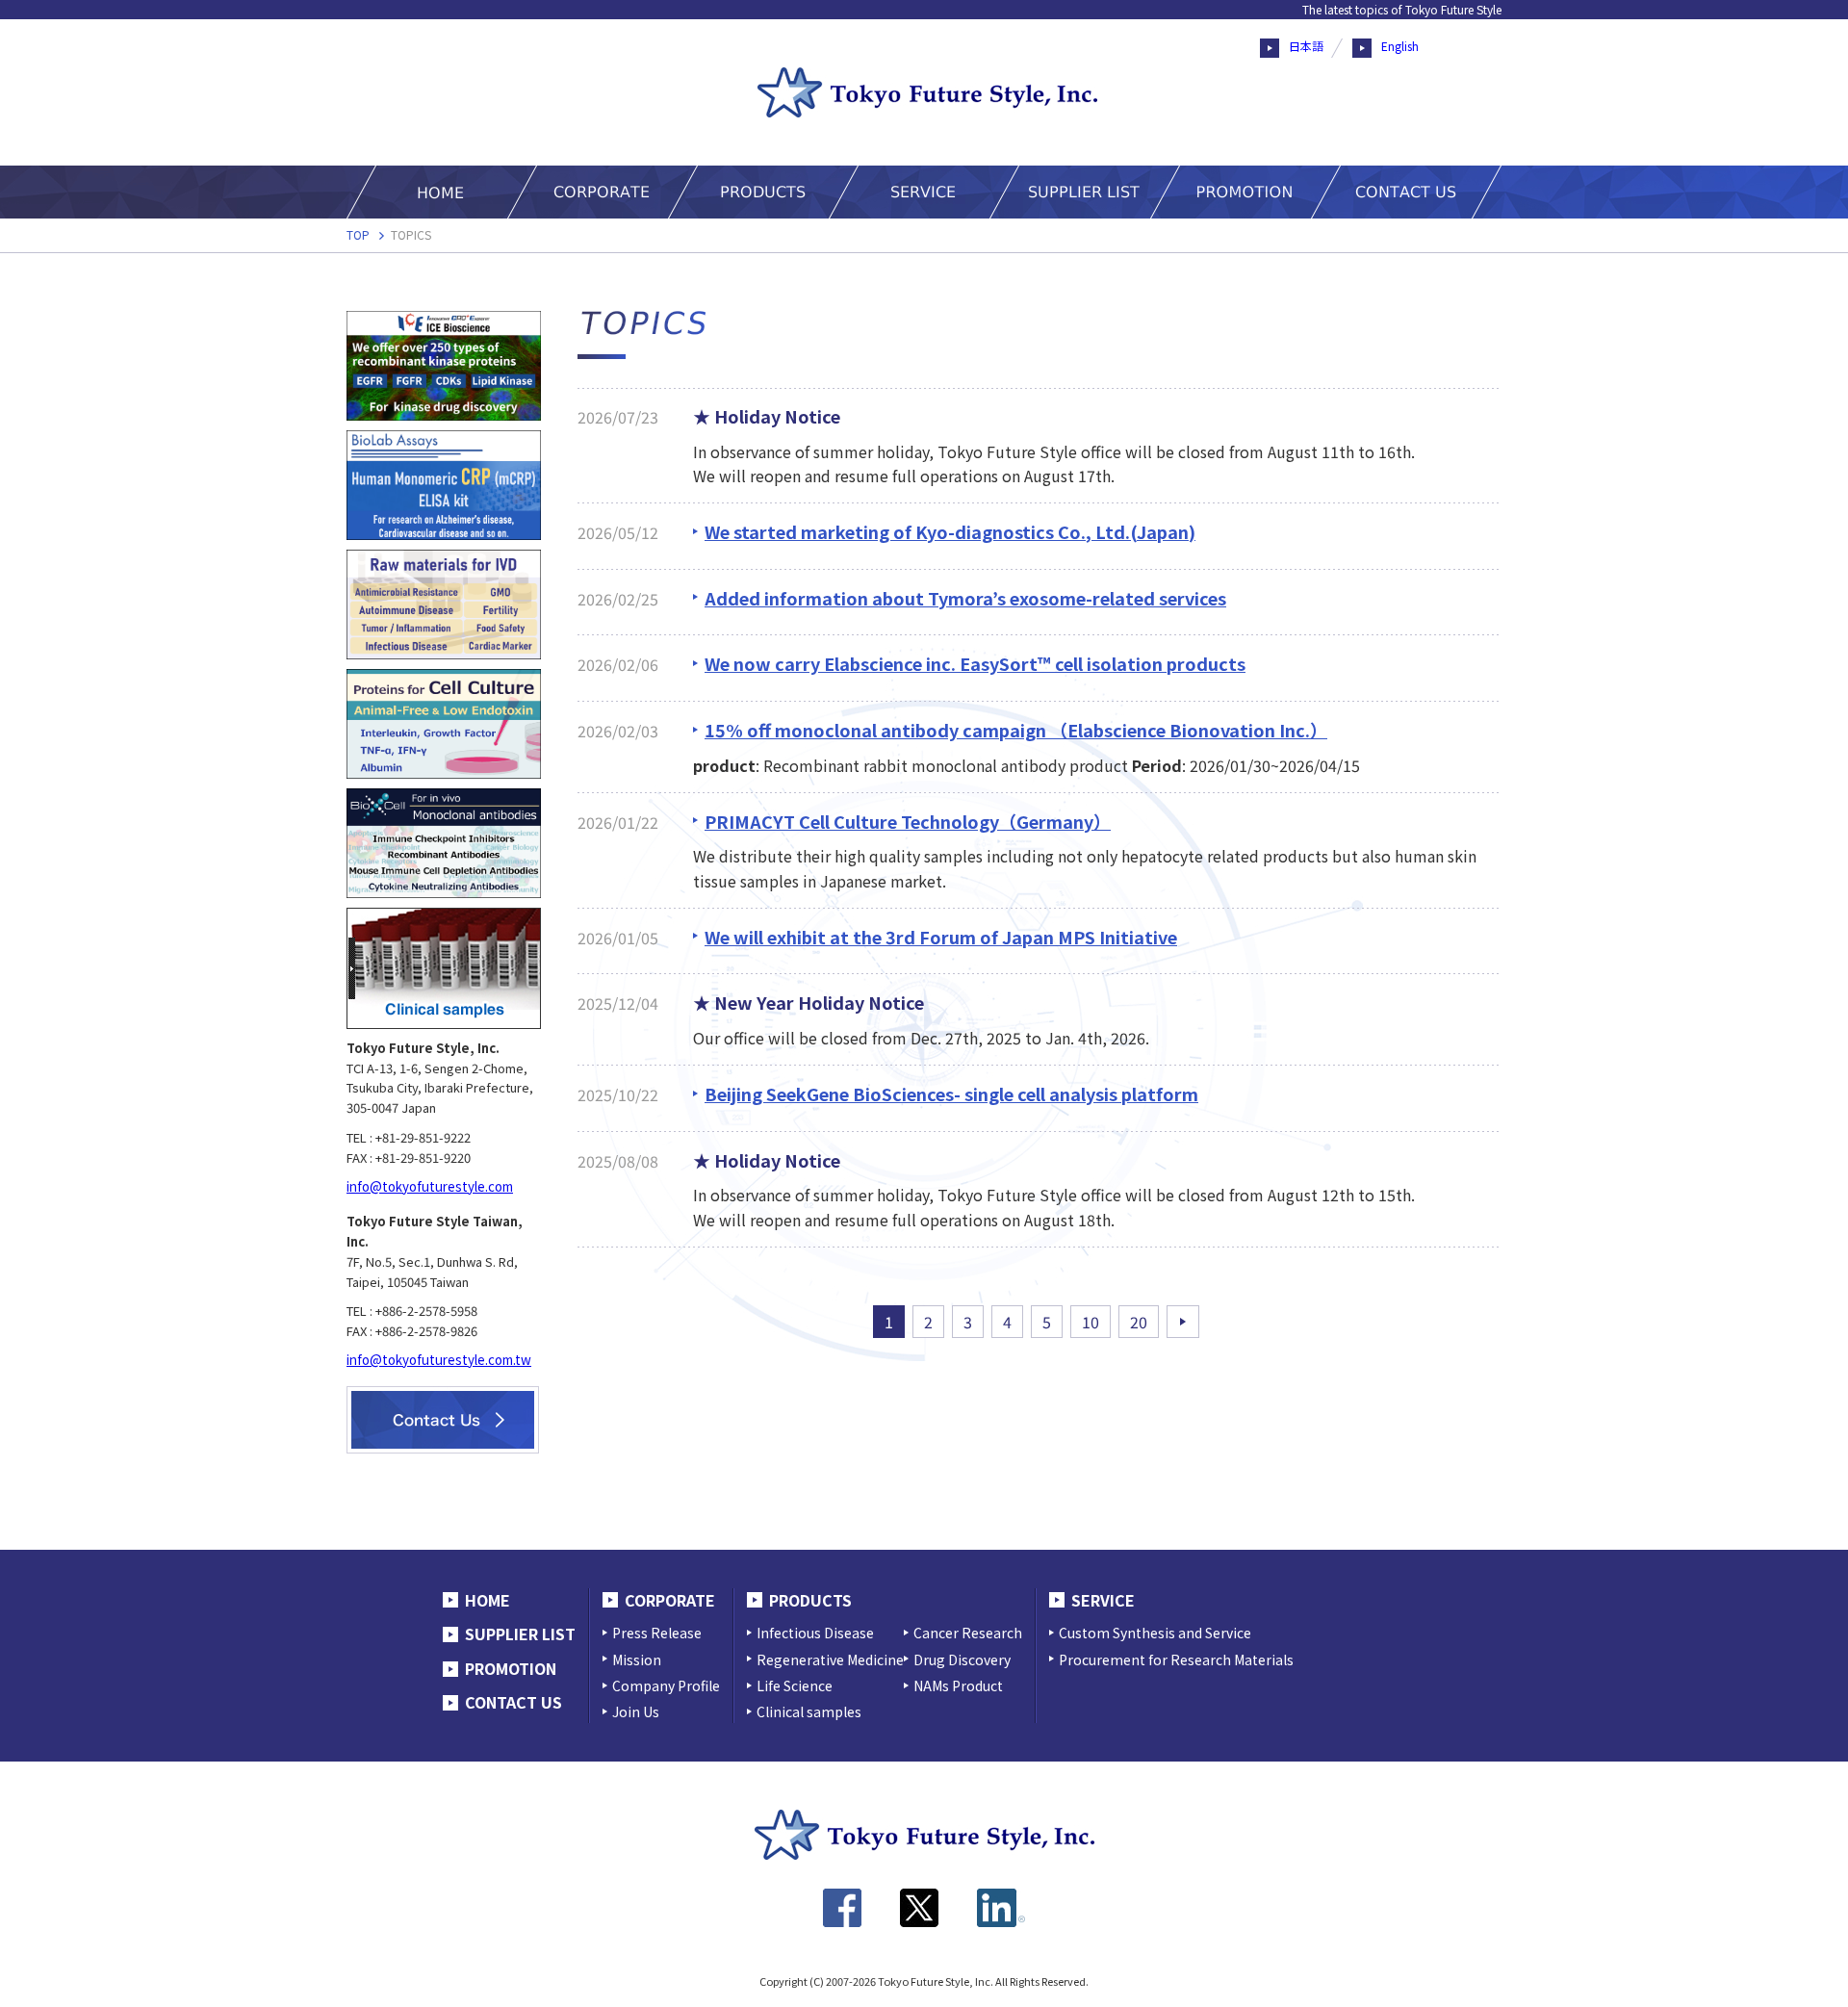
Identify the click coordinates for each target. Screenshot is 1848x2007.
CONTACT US (513, 1702)
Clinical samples (809, 1711)
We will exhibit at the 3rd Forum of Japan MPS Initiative (941, 937)
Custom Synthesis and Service (1155, 1633)
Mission (637, 1660)
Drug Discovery (962, 1660)
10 (1091, 1322)
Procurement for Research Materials (1176, 1660)
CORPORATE (670, 1600)
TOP (358, 234)
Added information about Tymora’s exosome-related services (965, 598)
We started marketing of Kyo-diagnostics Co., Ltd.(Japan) (950, 531)
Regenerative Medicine (830, 1660)
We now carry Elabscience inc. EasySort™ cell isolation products (975, 663)
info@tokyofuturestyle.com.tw (439, 1360)
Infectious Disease (815, 1633)
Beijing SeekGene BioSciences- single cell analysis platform (951, 1094)
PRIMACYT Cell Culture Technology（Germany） (908, 821)
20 (1139, 1322)
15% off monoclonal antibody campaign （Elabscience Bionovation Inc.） (1016, 730)
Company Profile (666, 1685)
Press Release (657, 1633)
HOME (488, 1600)
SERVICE (1103, 1600)
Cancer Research (968, 1633)
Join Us (636, 1711)
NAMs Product (958, 1685)
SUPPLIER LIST (520, 1634)
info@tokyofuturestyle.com (430, 1186)
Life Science (795, 1685)
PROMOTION (511, 1668)
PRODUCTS (810, 1600)
